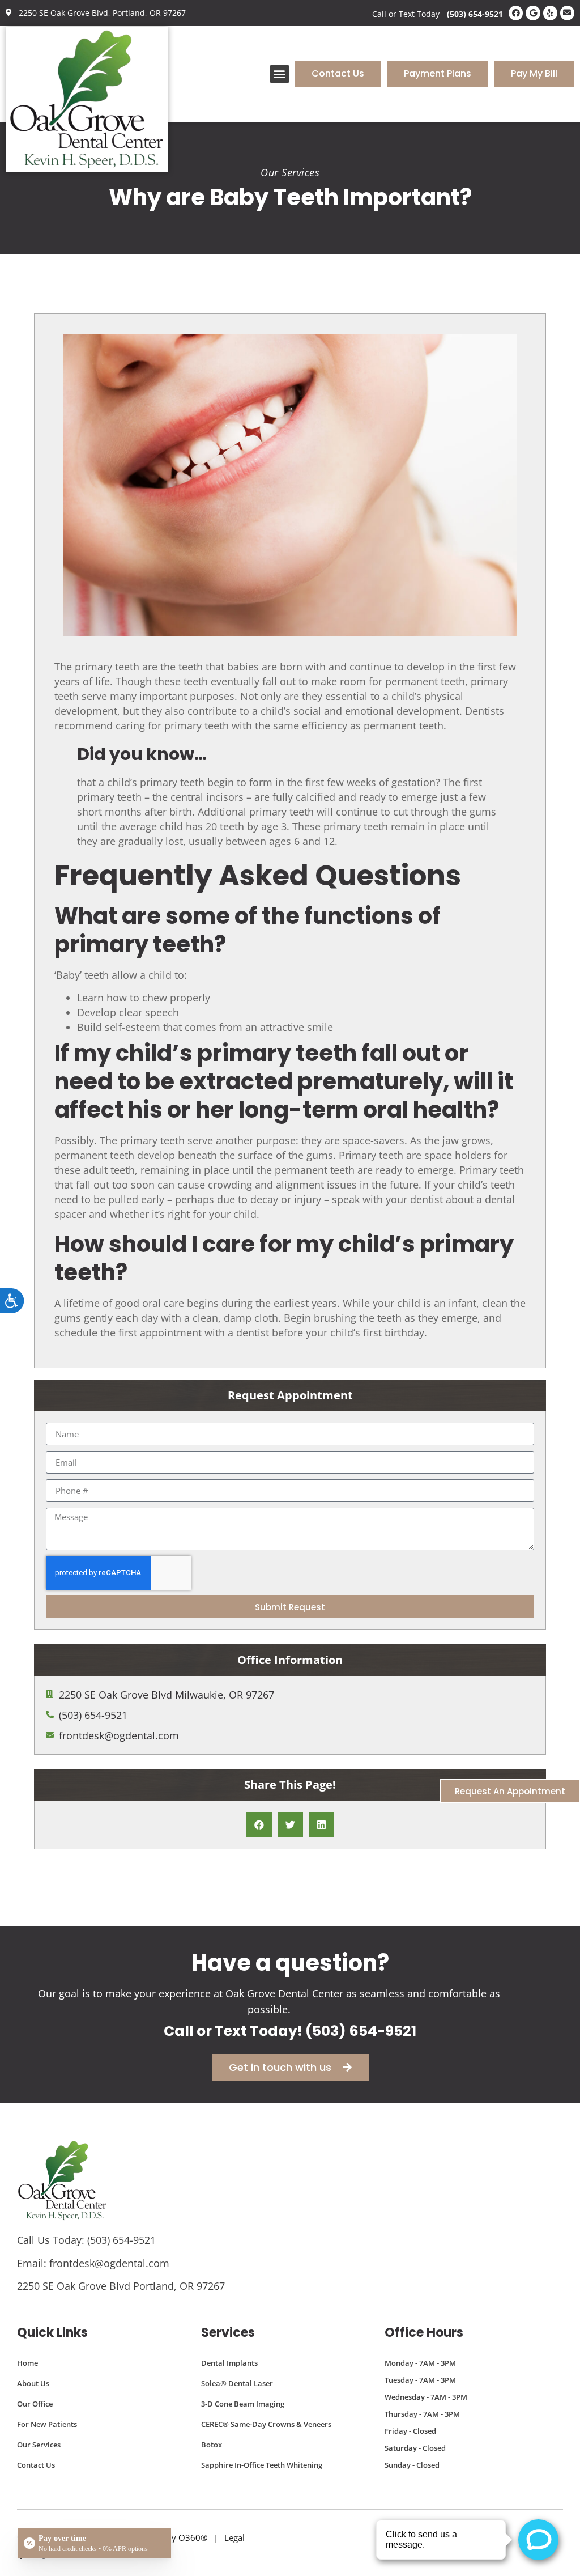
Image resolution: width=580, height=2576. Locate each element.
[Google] (533, 13)
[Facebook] (516, 13)
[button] (280, 74)
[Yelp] (550, 13)
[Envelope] (567, 13)
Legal (234, 2537)
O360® (193, 2537)
